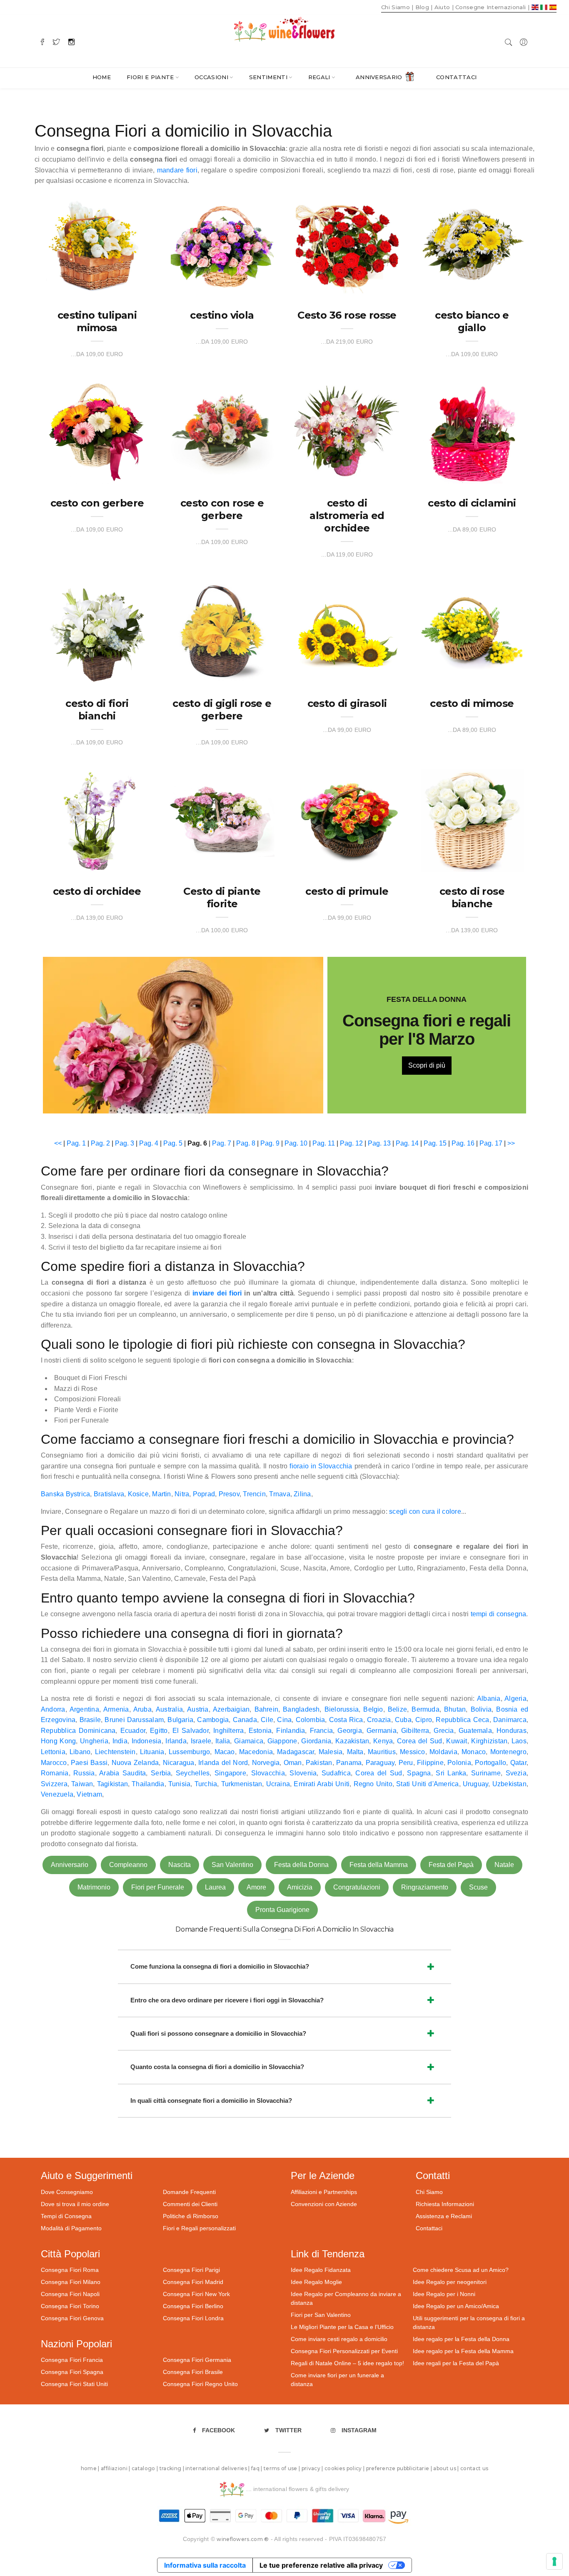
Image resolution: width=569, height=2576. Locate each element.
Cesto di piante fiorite (222, 897)
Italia (223, 1741)
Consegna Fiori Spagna (72, 2372)
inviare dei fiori (217, 1293)
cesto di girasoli (347, 703)
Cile (267, 1720)
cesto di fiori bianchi (97, 710)
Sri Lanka (451, 1773)
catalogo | (146, 2468)
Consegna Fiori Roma (70, 2270)
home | (91, 2468)
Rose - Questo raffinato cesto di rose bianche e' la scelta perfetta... (471, 854)
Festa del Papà (451, 1865)
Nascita (180, 1865)
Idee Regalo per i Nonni (444, 2294)
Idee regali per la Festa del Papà (456, 2363)
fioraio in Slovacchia (321, 1466)
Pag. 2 (100, 1143)
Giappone (282, 1741)
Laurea (215, 1887)
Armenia (116, 1709)
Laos (519, 1741)
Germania (382, 1731)
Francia (322, 1731)
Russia (84, 1773)
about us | (447, 2468)
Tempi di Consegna (66, 2216)
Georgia (350, 1731)
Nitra (182, 1494)
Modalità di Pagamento (71, 2228)
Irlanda (176, 1741)
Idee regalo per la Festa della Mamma (463, 2351)
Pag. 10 (296, 1143)
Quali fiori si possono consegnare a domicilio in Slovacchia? (218, 2033)
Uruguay (476, 1784)
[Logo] (284, 29)
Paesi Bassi (89, 1763)
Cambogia (213, 1720)
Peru (406, 1763)
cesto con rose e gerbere (222, 509)
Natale (504, 1865)
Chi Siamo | (397, 7)
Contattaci (456, 77)
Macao (225, 1752)
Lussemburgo (189, 1752)
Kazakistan (352, 1741)
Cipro (424, 1720)
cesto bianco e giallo (472, 321)
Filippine (430, 1763)
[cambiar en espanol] (553, 7)
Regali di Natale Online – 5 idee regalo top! (347, 2363)
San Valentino (232, 1865)
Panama (349, 1763)
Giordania (316, 1741)
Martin (161, 1494)
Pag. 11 (324, 1143)
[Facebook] (42, 41)
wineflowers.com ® (243, 2539)
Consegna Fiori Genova (72, 2318)
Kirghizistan (489, 1741)
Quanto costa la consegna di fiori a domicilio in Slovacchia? (217, 2067)
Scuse (478, 1887)
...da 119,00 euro (347, 554)
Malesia (331, 1752)
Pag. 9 (270, 1143)
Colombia (311, 1720)
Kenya (383, 1741)
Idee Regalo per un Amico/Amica (456, 2306)
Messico (413, 1752)
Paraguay (380, 1763)
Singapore (230, 1773)
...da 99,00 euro (347, 730)
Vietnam (89, 1794)
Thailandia (148, 1784)
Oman (293, 1763)
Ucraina (278, 1784)
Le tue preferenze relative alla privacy (321, 2565)
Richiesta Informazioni (445, 2204)
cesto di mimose (472, 703)
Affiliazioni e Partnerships (324, 2192)
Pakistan (319, 1763)
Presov (229, 1494)
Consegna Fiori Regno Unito (200, 2384)
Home (102, 77)
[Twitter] (56, 41)
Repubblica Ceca (462, 1720)
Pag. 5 (173, 1143)
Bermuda (426, 1709)
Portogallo (490, 1763)
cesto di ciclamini (472, 503)
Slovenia (303, 1773)
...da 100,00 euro (222, 930)
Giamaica (249, 1741)
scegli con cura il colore (425, 1511)
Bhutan (455, 1709)
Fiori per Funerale (158, 1887)
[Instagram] (71, 41)
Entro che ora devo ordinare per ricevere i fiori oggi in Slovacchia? (227, 2000)
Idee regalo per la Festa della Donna (461, 2339)
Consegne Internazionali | (493, 7)
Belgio (373, 1709)
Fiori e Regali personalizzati (199, 2228)
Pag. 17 (491, 1143)
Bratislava (109, 1494)
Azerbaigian (231, 1709)
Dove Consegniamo (67, 2192)
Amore (256, 1887)
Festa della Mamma (379, 1865)
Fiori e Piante (150, 77)
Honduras (512, 1731)
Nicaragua (179, 1763)
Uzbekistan (509, 1784)
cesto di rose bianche (472, 897)
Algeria (515, 1699)
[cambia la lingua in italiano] (545, 7)
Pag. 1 (76, 1143)
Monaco (474, 1752)
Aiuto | (444, 7)
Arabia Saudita (122, 1773)
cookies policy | (345, 2468)
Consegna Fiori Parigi (191, 2270)
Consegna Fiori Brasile (193, 2372)
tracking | (173, 2468)
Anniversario (379, 77)
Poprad (204, 1494)
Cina (284, 1720)
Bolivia (481, 1709)
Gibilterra (415, 1731)
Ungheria (94, 1741)
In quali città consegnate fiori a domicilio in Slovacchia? (211, 2100)
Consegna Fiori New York (196, 2294)
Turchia (206, 1784)
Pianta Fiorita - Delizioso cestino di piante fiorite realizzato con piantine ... (220, 854)
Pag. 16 (463, 1143)
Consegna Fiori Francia (72, 2360)
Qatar (518, 1763)
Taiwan (82, 1784)
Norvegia (266, 1763)
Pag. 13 (379, 1143)
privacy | (313, 2468)
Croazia (379, 1720)
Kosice (138, 1494)
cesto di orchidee (97, 891)
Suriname (486, 1773)
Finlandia (291, 1731)
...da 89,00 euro (472, 529)
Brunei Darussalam (134, 1720)
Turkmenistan (242, 1784)
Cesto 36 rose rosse (347, 315)
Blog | (424, 7)
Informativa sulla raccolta (205, 2565)
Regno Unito (373, 1784)
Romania (55, 1773)
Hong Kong (58, 1741)
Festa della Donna (301, 1865)
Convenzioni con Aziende (324, 2204)
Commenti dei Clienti (190, 2204)
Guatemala (475, 1731)
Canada (245, 1720)
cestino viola (222, 315)
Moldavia (443, 1752)
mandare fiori (177, 170)
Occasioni (211, 77)
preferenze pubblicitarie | (400, 2468)
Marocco (54, 1763)
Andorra (53, 1709)
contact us (474, 2468)
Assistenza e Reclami (444, 2216)
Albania (489, 1699)
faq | (257, 2468)
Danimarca (510, 1720)
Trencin (254, 1494)
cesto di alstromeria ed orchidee (347, 515)
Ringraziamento (425, 1887)
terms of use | (283, 2468)
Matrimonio (94, 1887)
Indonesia (147, 1741)
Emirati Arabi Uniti (322, 1784)
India (120, 1741)
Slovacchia (268, 1773)
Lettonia (53, 1752)
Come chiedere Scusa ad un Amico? (461, 2270)
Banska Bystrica (65, 1494)
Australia (169, 1709)
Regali (319, 77)
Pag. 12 (351, 1143)
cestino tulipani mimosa (97, 321)
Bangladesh (301, 1709)
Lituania (152, 1752)
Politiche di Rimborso (191, 2216)
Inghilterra (228, 1731)
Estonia (260, 1731)
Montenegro (508, 1752)
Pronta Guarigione (282, 1910)
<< (59, 1143)
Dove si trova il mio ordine (75, 2204)
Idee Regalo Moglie (316, 2282)
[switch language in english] (536, 7)
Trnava (280, 1494)
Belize (397, 1709)
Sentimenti (268, 77)
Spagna (419, 1773)
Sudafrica (336, 1773)
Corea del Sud (420, 1741)
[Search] (509, 41)
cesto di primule (347, 891)
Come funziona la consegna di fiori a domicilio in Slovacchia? (220, 1966)
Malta (355, 1752)
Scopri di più (427, 1065)
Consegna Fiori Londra (193, 2318)
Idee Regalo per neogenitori (450, 2282)
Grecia (444, 1731)
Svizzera (54, 1784)
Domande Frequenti (189, 2192)
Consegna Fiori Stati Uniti (74, 2384)
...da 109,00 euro (97, 354)
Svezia (516, 1773)
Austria (198, 1709)
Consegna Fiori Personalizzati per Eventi (344, 2351)
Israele (201, 1741)
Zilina (302, 1494)
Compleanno (128, 1865)
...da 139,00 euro (97, 918)
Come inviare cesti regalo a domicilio (339, 2339)
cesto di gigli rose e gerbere (222, 710)
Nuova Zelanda (135, 1763)
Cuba (403, 1720)
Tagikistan (112, 1784)
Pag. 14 (407, 1143)
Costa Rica (346, 1720)
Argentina (84, 1709)
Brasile (90, 1720)
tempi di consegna (499, 1614)
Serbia (161, 1773)
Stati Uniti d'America (427, 1784)
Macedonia (256, 1752)
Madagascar (296, 1752)
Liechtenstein (115, 1752)
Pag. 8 (246, 1143)
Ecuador (133, 1731)
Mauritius (382, 1752)
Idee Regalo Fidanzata (321, 2270)
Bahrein (267, 1709)
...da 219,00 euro (347, 342)
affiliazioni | (116, 2468)
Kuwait (457, 1741)
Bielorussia (342, 1709)
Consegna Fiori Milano (71, 2282)
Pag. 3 (125, 1143)
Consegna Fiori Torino (70, 2306)
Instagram (359, 2430)
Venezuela (57, 1794)
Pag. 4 (149, 1143)
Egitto (159, 1731)
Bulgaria (180, 1720)
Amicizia (300, 1887)
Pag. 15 (435, 1143)
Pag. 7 (222, 1143)
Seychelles (193, 1773)
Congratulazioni (357, 1887)
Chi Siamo (429, 2192)
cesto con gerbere (97, 503)
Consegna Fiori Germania (197, 2360)
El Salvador (191, 1731)
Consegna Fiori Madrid (193, 2282)
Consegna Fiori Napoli (70, 2294)
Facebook (218, 2430)
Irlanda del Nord (223, 1763)
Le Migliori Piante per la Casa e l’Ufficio (342, 2327)
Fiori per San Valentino (321, 2315)
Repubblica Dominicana (78, 1731)
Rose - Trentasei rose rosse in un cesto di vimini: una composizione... (345, 278)
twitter (288, 2430)
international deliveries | (218, 2468)
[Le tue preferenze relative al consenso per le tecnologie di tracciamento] (554, 2561)
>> (511, 1143)
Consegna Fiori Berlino (193, 2306)
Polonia (459, 1763)
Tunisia (180, 1784)
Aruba (142, 1709)
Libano (80, 1752)
